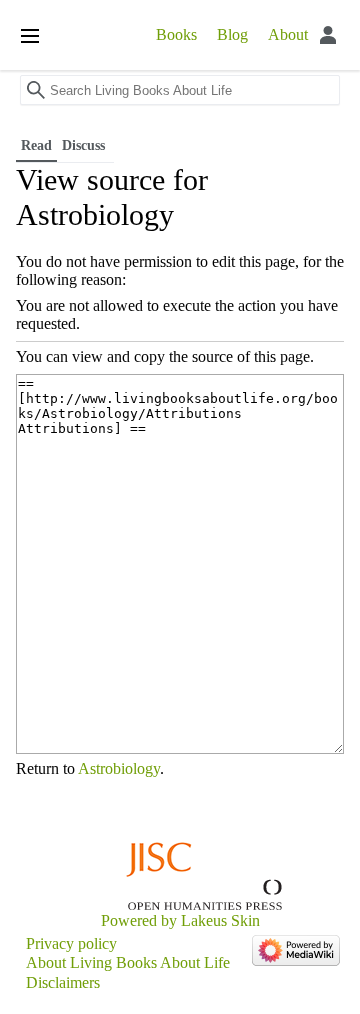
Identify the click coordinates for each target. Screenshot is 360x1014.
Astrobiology (119, 768)
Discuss (85, 145)
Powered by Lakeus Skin (180, 920)
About (288, 34)
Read (36, 145)
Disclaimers (63, 982)
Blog (232, 34)
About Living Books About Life (128, 962)
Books (176, 34)
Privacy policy (71, 943)
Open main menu (30, 36)
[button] (346, 96)
